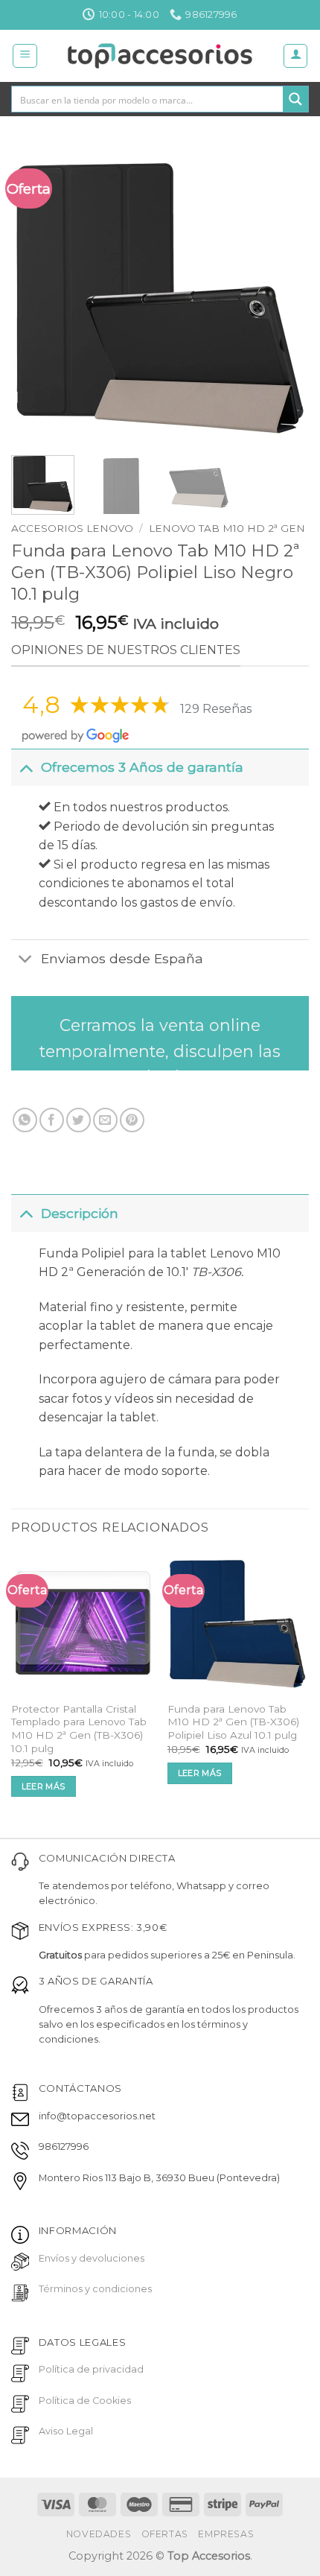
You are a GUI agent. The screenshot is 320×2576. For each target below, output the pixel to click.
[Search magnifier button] (295, 99)
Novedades (99, 2534)
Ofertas (165, 2534)
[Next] (284, 295)
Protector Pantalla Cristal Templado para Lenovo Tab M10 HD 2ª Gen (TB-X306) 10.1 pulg (79, 1729)
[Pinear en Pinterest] (132, 1120)
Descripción (80, 1213)
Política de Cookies (85, 2401)
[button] (25, 56)
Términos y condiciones (95, 2289)
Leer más (44, 1786)
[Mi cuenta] (295, 56)
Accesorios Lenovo (72, 528)
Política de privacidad (91, 2369)
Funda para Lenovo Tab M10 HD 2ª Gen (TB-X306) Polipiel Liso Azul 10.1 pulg (233, 1722)
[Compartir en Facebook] (52, 1120)
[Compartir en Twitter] (79, 1120)
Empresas (226, 2534)
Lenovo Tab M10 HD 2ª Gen (227, 528)
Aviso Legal (66, 2431)
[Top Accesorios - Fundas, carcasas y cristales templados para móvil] (160, 56)
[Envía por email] (105, 1120)
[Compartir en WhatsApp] (25, 1120)
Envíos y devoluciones (92, 2258)
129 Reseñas (216, 709)
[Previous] (36, 295)
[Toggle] (26, 767)
